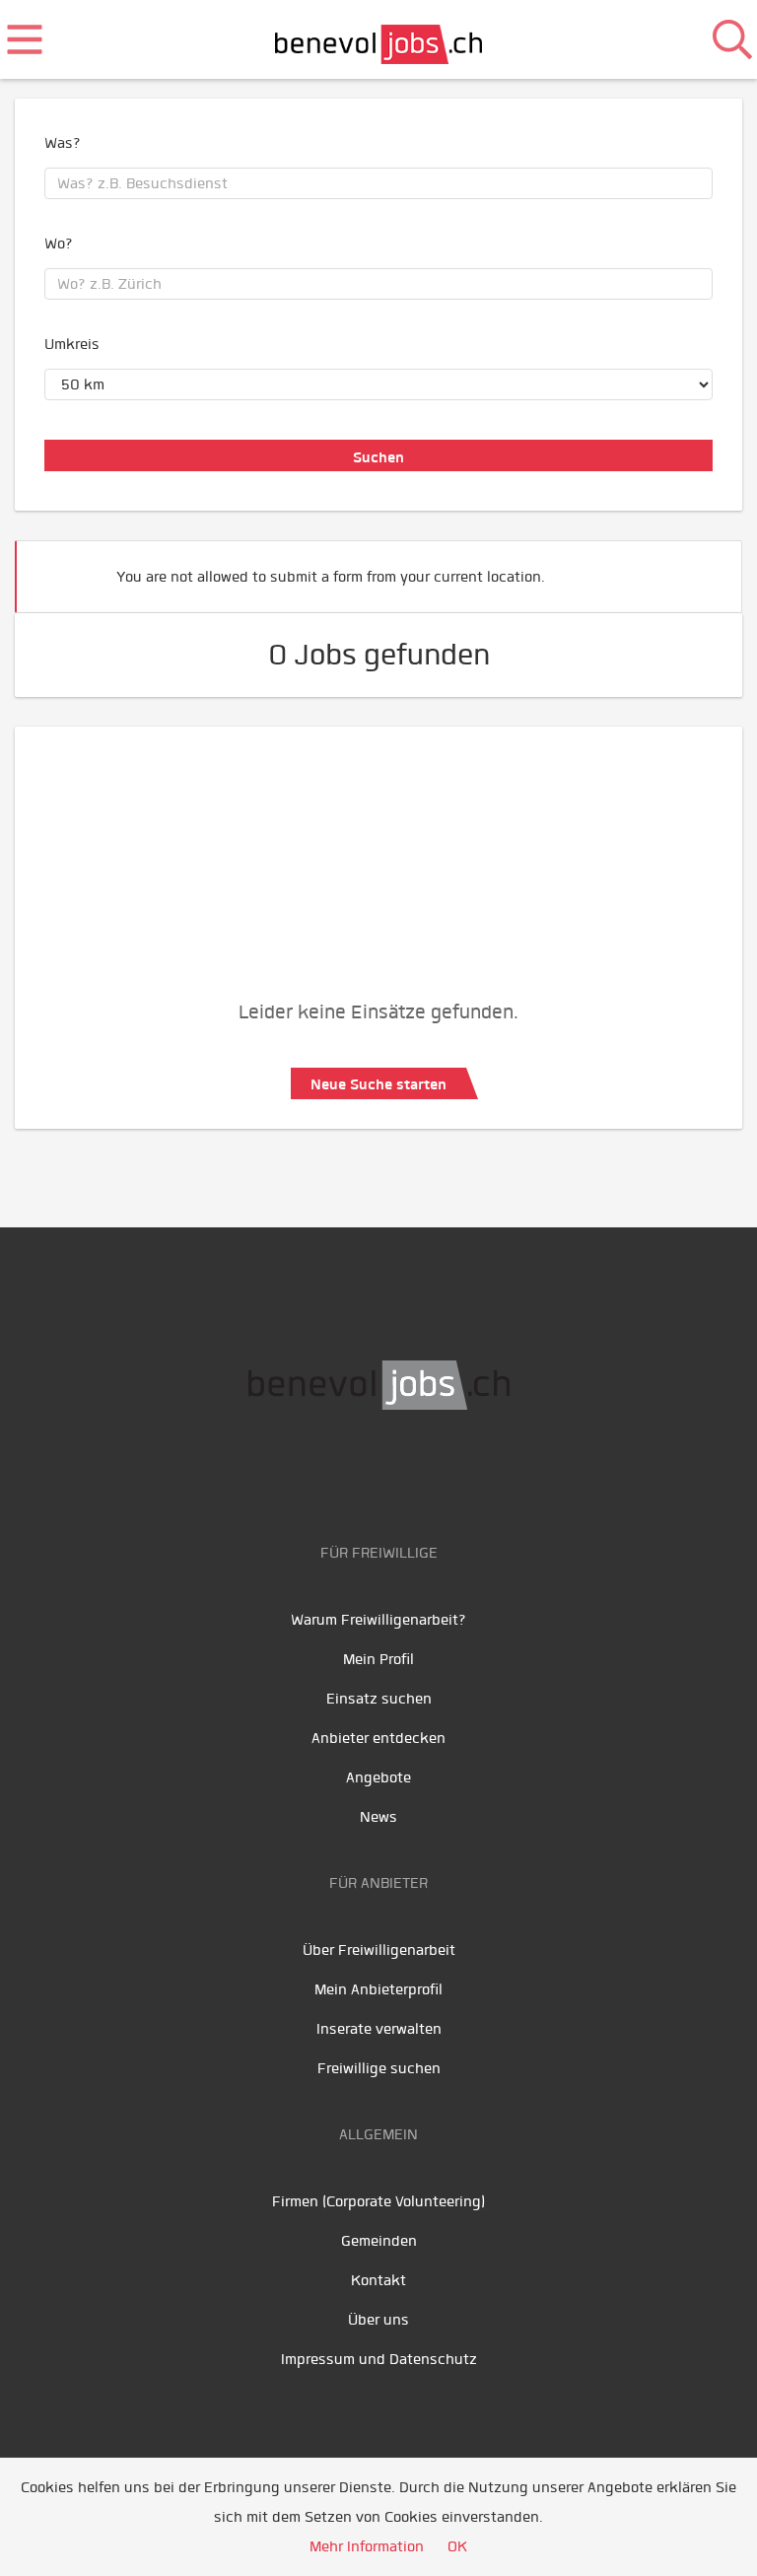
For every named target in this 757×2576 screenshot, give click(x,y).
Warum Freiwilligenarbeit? (378, 1620)
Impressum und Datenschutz (379, 2359)
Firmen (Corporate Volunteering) (378, 2201)
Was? (63, 143)
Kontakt (378, 2280)
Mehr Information (367, 2546)
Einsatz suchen (379, 1699)
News (378, 1817)
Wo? (59, 244)
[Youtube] (361, 1472)
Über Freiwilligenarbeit (379, 1950)
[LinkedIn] (406, 1472)
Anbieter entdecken (378, 1738)
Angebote (378, 1777)
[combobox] (378, 183)
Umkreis (72, 344)
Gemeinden (379, 2241)
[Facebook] (317, 1472)
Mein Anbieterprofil (378, 1989)
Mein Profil (378, 1659)
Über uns (378, 2320)
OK (457, 2546)
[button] (697, 568)
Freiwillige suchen (379, 2068)
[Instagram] (445, 1472)
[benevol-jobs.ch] (379, 39)
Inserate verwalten (379, 2029)
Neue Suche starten (378, 1084)
